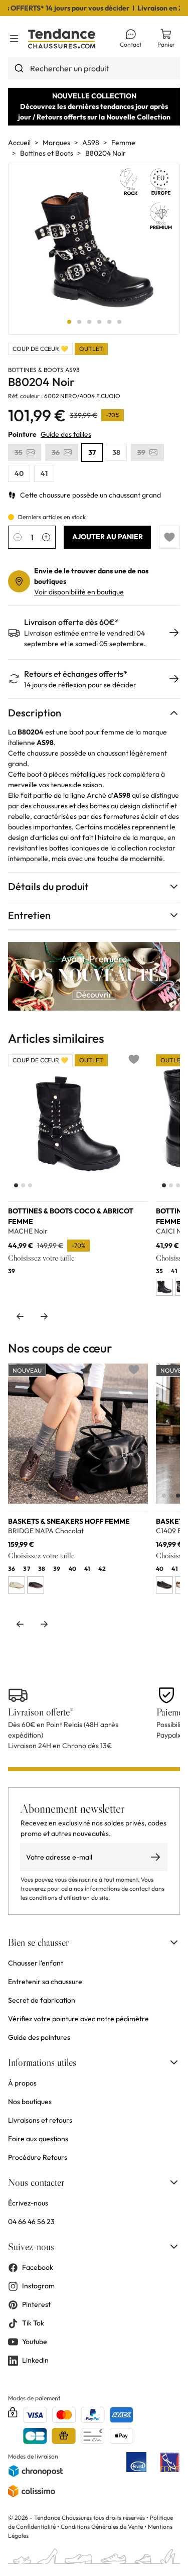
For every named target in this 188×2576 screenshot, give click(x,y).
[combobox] (94, 68)
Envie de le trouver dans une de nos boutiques (91, 576)
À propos (22, 2083)
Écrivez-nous (28, 2203)
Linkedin (35, 2360)
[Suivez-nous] (174, 2247)
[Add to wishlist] (169, 537)
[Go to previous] (20, 1316)
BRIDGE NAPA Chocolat (46, 1531)
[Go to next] (44, 1316)
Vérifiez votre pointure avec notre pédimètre (78, 2019)
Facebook (38, 2267)
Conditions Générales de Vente (102, 2527)
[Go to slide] (69, 322)
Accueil (19, 143)
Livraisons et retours (40, 2120)
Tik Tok (33, 2323)
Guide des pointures (39, 2037)
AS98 (91, 143)
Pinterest (36, 2304)
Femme (123, 143)
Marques (56, 143)
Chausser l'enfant (36, 1963)
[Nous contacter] (174, 2182)
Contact (131, 44)
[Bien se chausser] (174, 1942)
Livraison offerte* (41, 1712)
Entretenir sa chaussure (45, 1982)
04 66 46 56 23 (31, 2222)
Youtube (35, 2342)
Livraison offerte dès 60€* (71, 622)
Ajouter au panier (108, 537)
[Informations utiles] (174, 2062)
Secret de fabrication (42, 2000)
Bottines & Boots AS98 (44, 370)
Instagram (38, 2286)
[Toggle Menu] (14, 39)
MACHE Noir (28, 1231)
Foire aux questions (38, 2139)
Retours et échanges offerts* (76, 674)
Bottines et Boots (47, 153)
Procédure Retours (38, 2157)
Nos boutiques (30, 2102)
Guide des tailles (66, 434)
